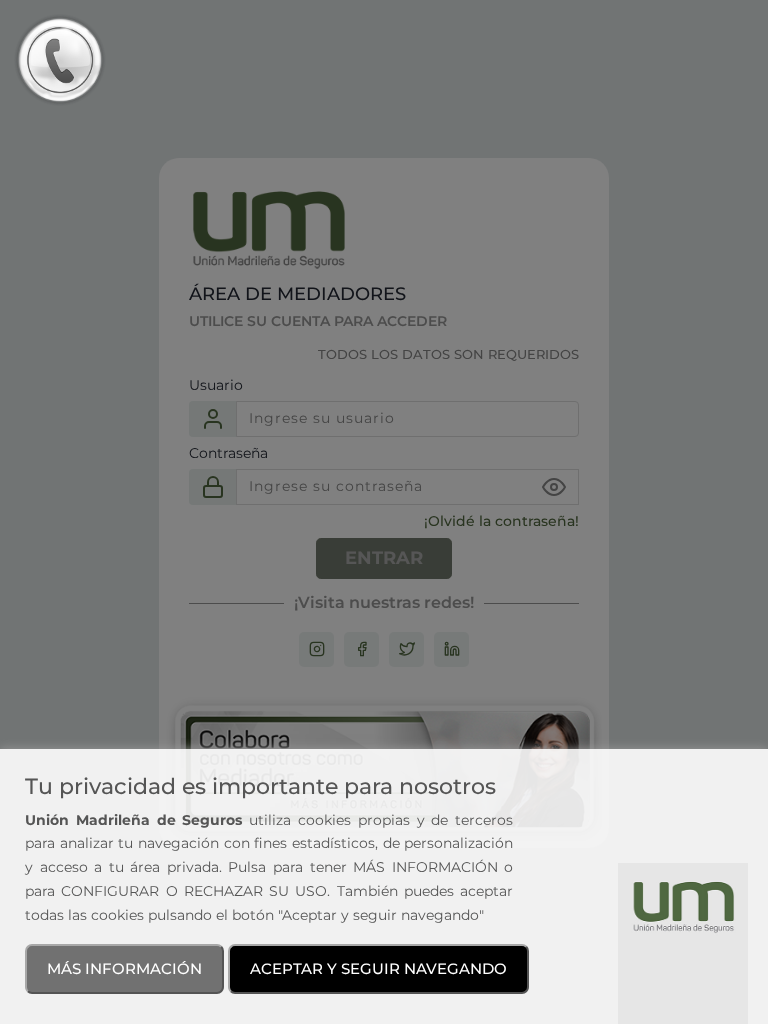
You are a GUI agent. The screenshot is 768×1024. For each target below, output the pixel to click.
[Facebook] (362, 649)
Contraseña (228, 453)
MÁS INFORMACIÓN (124, 968)
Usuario (216, 385)
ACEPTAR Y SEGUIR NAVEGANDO (378, 968)
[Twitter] (407, 649)
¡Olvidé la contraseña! (501, 521)
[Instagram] (317, 649)
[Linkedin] (452, 649)
